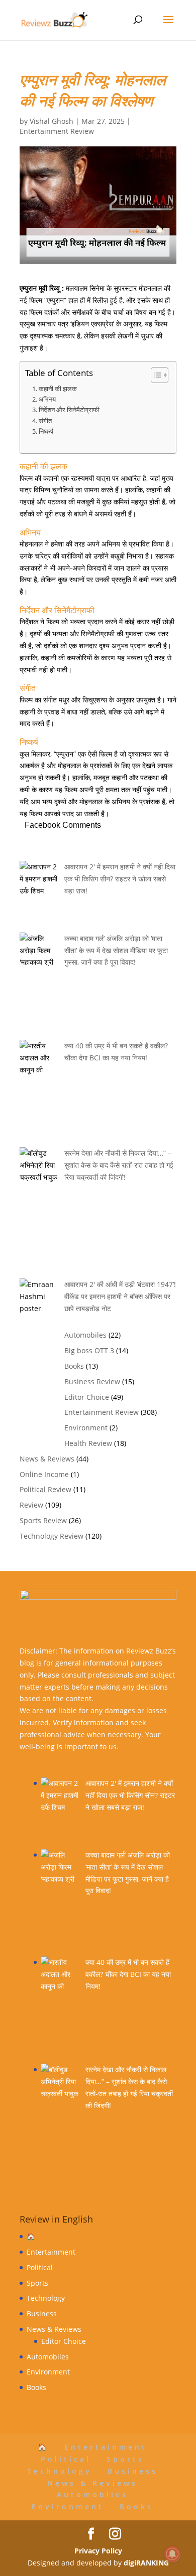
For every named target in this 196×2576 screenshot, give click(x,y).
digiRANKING (146, 2563)
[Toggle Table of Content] (155, 375)
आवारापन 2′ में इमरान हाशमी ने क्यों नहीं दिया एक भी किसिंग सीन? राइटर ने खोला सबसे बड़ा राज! (120, 879)
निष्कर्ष (46, 431)
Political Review (45, 1489)
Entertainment (51, 2252)
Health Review (88, 1443)
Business (42, 2314)
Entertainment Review (57, 131)
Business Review (92, 1382)
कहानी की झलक (58, 389)
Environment (86, 1428)
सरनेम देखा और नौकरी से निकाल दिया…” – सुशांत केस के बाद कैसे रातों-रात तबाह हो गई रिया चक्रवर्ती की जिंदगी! (119, 1165)
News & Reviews (47, 1459)
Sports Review (43, 1520)
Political (40, 2267)
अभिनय (47, 399)
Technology (46, 2298)
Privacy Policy (98, 2551)
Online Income (44, 1474)
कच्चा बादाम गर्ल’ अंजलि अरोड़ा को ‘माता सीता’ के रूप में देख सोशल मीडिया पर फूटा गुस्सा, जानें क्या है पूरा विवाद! (116, 950)
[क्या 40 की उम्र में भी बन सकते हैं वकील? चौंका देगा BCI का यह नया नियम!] (60, 2010)
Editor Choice (87, 1397)
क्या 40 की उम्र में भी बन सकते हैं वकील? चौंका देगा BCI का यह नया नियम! (128, 1974)
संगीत (45, 421)
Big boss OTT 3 (89, 1350)
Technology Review (52, 1536)
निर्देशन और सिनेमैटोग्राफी (69, 410)
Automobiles (85, 1335)
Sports (37, 2283)
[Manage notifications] (172, 2554)
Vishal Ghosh (52, 121)
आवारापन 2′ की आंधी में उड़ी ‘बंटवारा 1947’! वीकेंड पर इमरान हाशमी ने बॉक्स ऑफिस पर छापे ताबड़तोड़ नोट (120, 1296)
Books (74, 1366)
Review (31, 1505)
